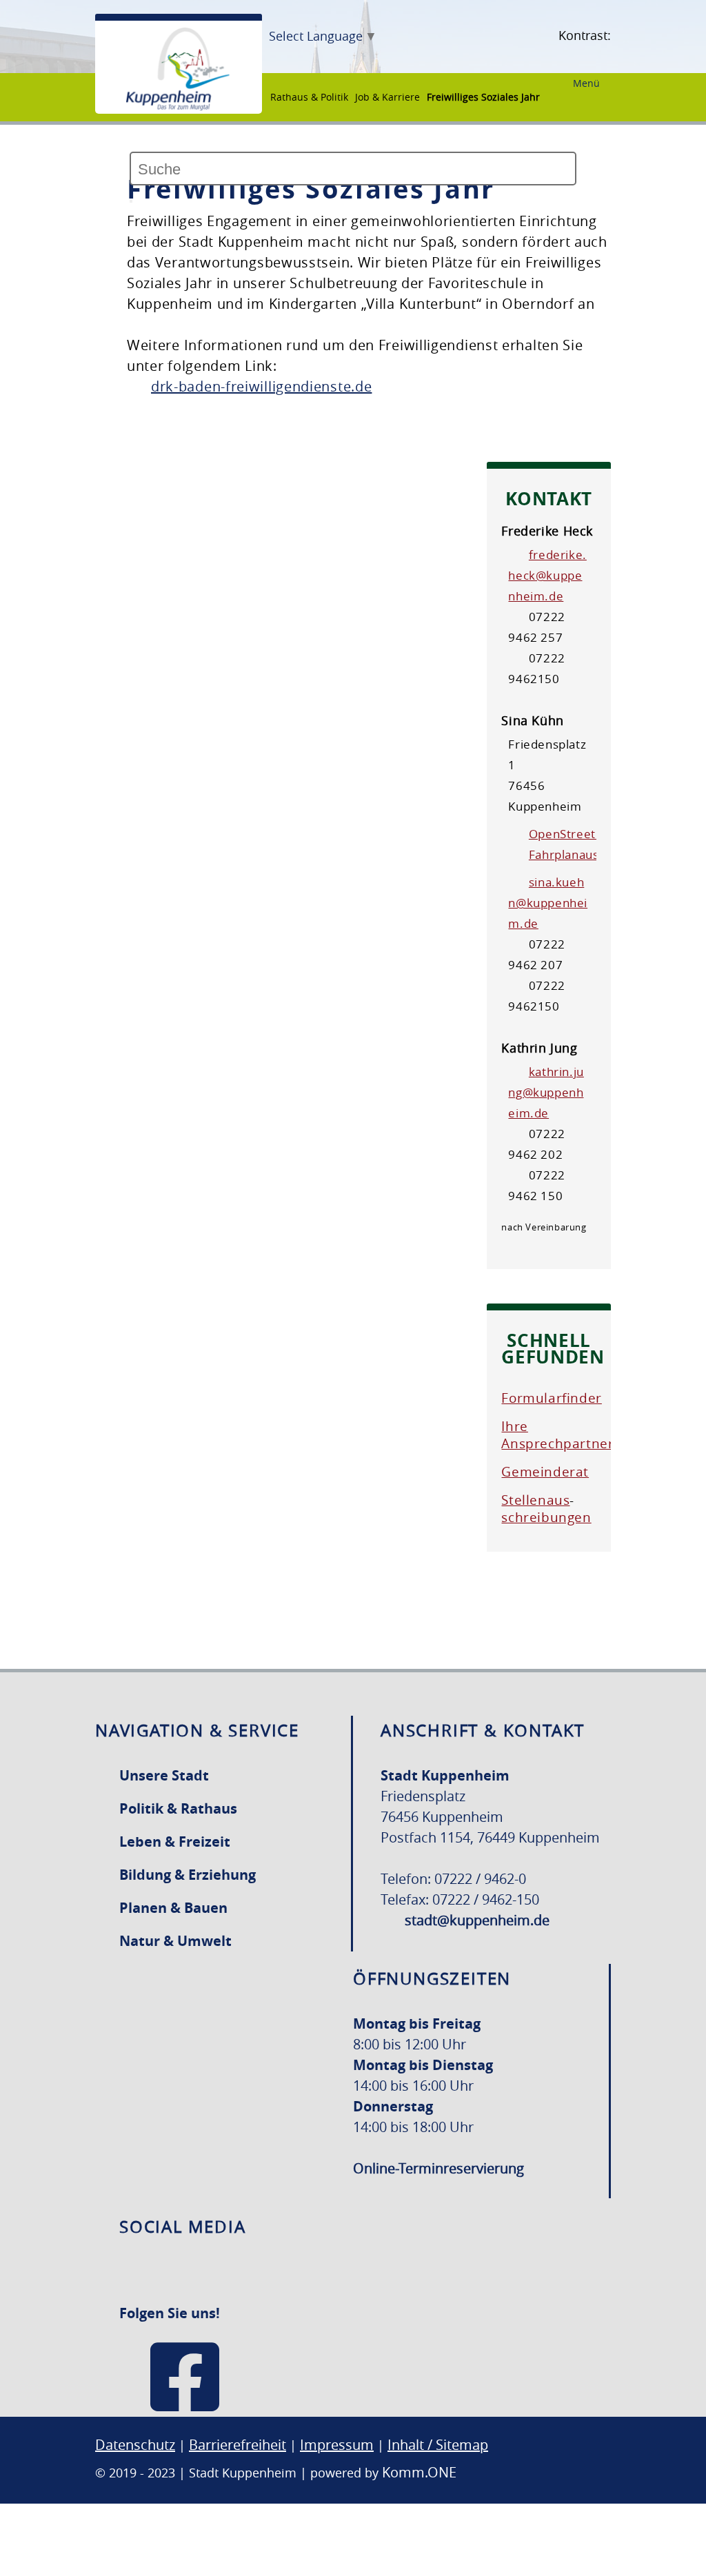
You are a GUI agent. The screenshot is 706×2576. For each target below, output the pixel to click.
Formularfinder (551, 1398)
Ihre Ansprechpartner (557, 1435)
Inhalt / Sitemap (438, 2445)
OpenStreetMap (574, 834)
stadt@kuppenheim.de (477, 1920)
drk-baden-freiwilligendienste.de (261, 386)
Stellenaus (535, 1500)
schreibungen (546, 1517)
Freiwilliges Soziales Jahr (483, 97)
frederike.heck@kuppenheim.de (547, 575)
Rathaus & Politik (309, 97)
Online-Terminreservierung (438, 2168)
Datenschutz (135, 2445)
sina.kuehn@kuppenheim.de (548, 903)
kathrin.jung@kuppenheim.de (546, 1092)
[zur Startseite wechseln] (178, 107)
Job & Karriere (387, 97)
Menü (586, 83)
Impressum (337, 2445)
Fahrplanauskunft (579, 854)
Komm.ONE (419, 2472)
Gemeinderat (545, 1472)
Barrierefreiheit (238, 2445)
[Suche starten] (131, 201)
